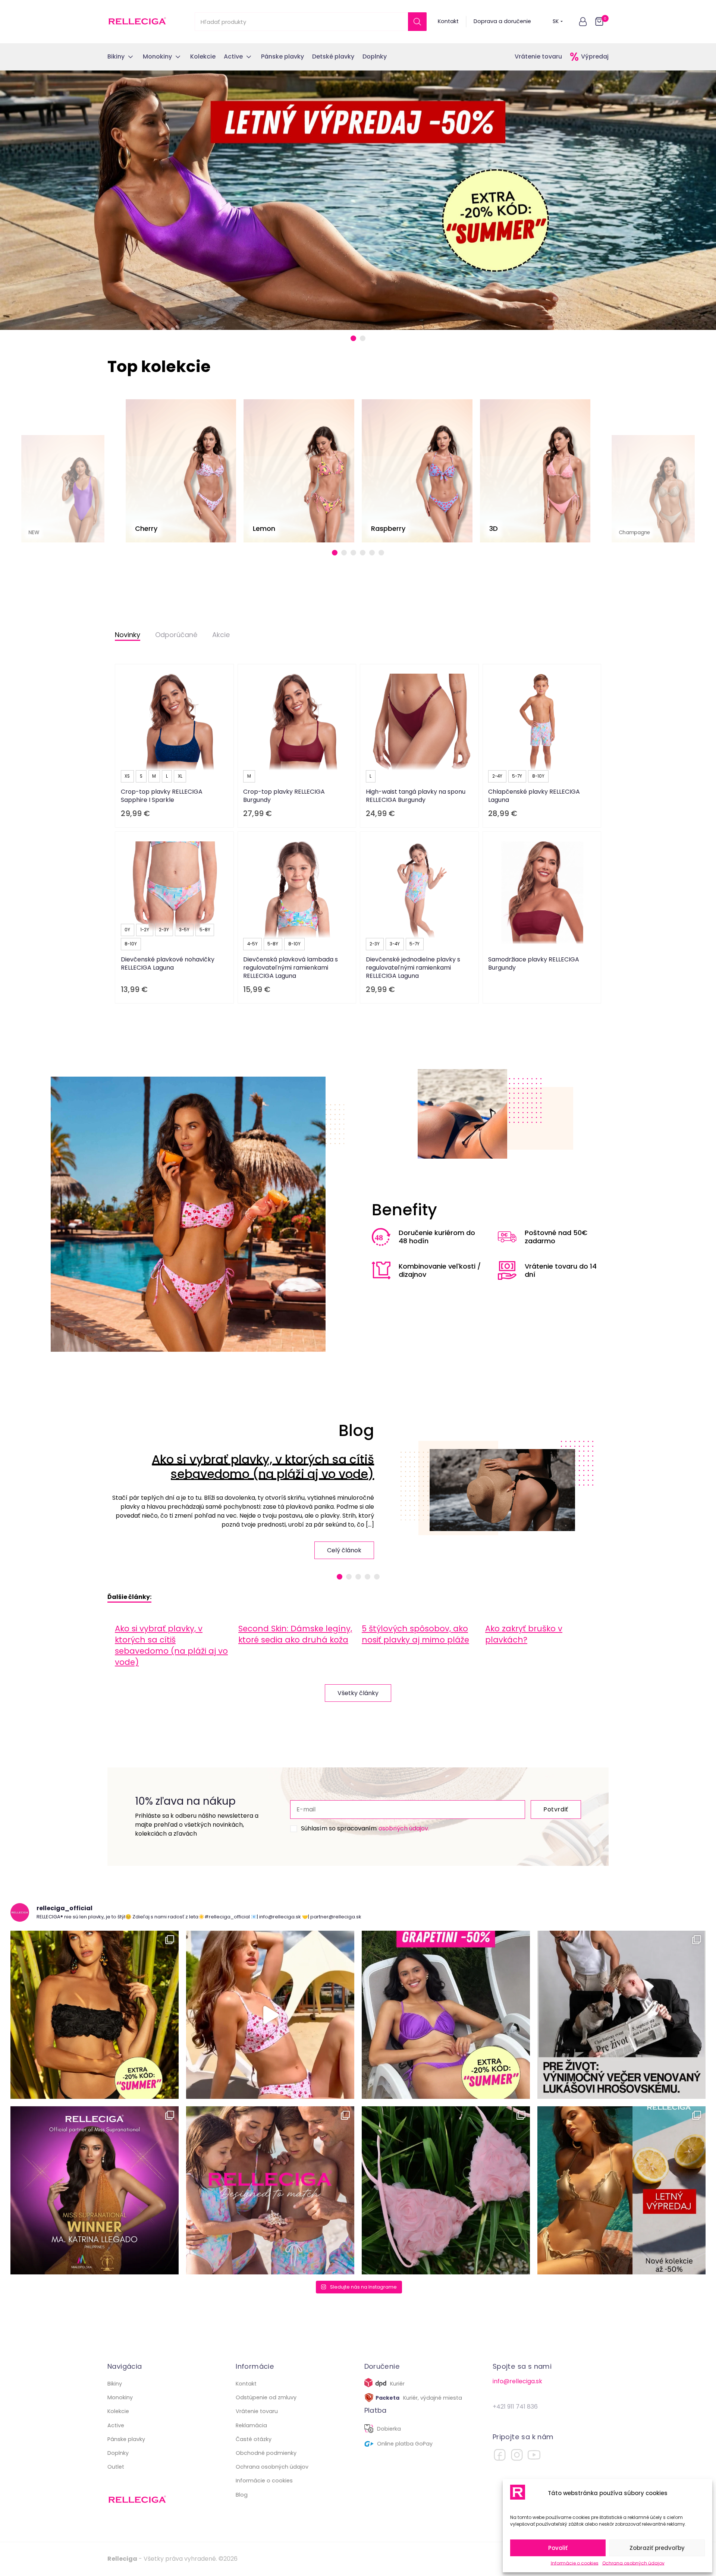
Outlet (116, 2467)
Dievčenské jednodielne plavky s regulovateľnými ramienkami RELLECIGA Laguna (413, 968)
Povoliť (558, 2548)
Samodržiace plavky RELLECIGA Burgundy (534, 963)
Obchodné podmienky (266, 2453)
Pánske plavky (126, 2439)
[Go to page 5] (372, 553)
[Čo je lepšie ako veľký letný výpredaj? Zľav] (446, 2015)
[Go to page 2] (344, 553)
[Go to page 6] (381, 553)
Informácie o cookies (575, 2563)
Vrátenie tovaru (538, 56)
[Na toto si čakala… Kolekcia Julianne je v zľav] (446, 2190)
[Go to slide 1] (353, 338)
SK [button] (556, 21)
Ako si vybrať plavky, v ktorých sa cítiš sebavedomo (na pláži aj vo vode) (263, 1466)
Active (116, 2425)
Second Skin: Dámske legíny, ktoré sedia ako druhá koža (295, 1634)
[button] (583, 22)
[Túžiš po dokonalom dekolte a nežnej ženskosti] (95, 2015)
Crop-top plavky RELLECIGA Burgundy (284, 796)
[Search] (417, 22)
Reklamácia (251, 2425)
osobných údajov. (404, 1828)
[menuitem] (173, 1645)
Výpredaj (595, 56)
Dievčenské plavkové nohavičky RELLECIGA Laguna (168, 963)
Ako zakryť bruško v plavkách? (524, 1634)
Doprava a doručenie (502, 21)
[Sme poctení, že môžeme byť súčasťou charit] (621, 2015)
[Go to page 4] (363, 553)
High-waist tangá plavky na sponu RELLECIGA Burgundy (416, 796)
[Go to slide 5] (377, 1577)
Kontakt (448, 21)
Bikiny (115, 2384)
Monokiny (120, 2397)
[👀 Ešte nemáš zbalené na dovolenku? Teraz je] (621, 2190)
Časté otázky (254, 2439)
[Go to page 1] (335, 553)
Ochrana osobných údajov (633, 2563)
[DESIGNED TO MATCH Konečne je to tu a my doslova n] (270, 2190)
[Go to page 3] (353, 553)
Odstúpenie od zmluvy (266, 2397)
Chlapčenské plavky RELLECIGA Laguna (534, 796)
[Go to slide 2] (363, 338)
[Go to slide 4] (368, 1577)
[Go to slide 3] (358, 1577)
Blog (242, 2495)
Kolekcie (118, 2411)
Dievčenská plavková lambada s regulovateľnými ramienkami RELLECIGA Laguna (291, 968)
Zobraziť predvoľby (657, 2548)
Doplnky (118, 2453)
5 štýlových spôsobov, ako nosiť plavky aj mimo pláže (415, 1634)
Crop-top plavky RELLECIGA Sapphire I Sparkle (162, 796)
